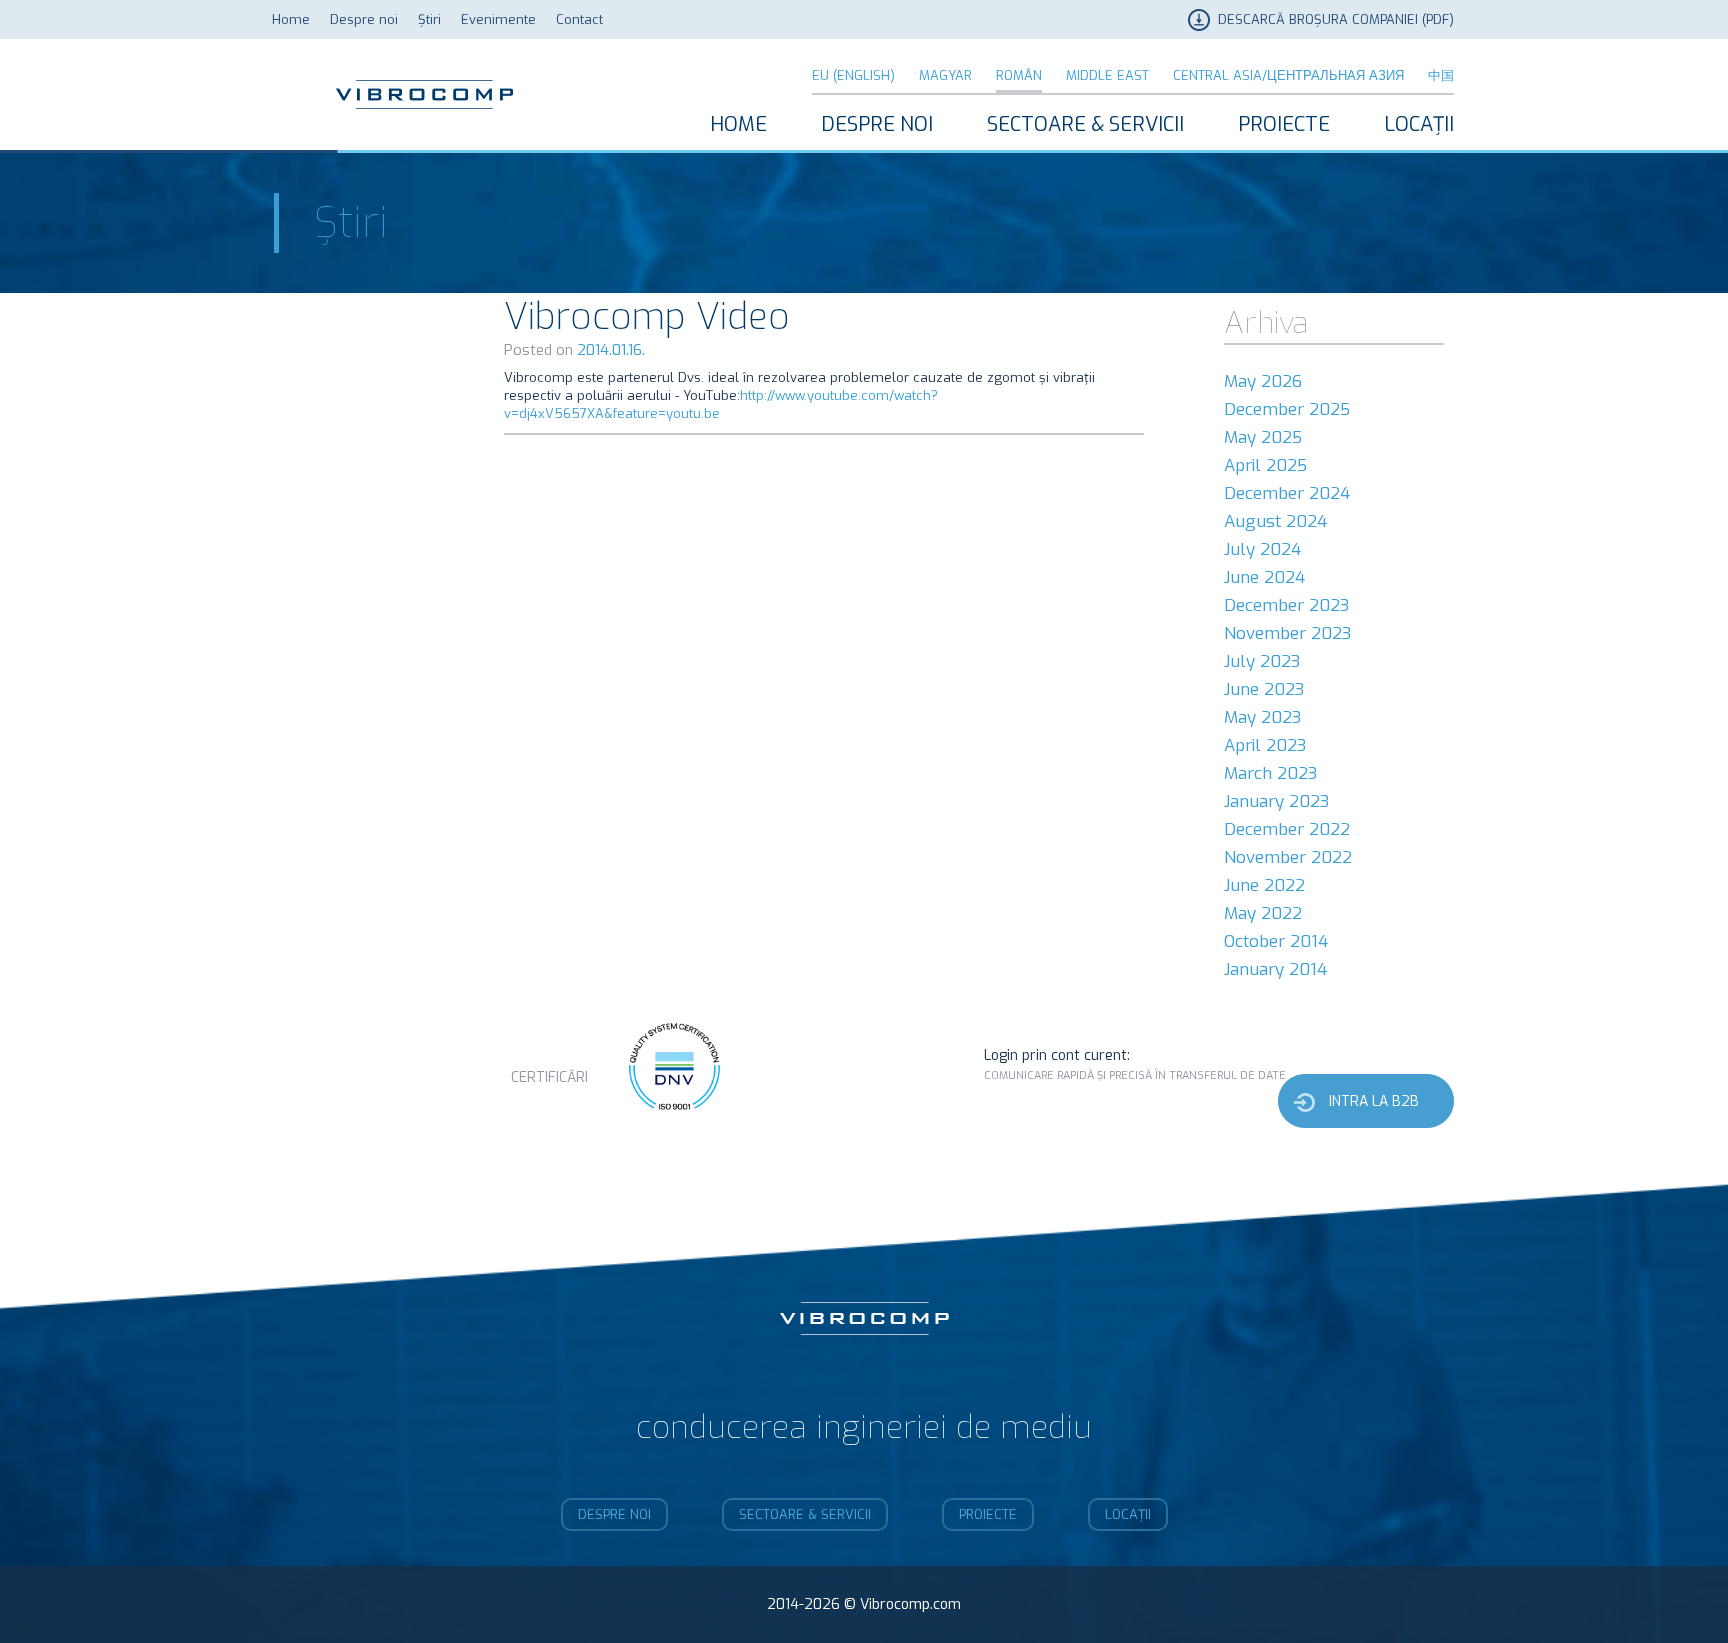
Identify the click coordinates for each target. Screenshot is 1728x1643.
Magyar (945, 75)
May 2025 (1263, 437)
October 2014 (1276, 941)
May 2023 (1262, 717)
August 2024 (1275, 521)
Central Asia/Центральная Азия (1288, 75)
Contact (579, 19)
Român (1019, 75)
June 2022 (1264, 885)
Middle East (1107, 75)
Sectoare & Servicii (1085, 124)
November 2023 (1287, 633)
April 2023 (1265, 745)
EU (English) (853, 75)
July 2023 (1262, 661)
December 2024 (1287, 493)
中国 (1441, 75)
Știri (429, 19)
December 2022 (1287, 829)
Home (291, 19)
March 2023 (1270, 773)
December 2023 (1286, 605)
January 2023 (1276, 801)
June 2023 (1264, 689)
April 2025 (1265, 465)
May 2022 (1263, 913)
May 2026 (1263, 381)
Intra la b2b (1374, 1101)
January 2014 (1275, 969)
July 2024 (1262, 549)
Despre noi (364, 19)
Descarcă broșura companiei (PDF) (1336, 19)
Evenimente (498, 19)
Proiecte (1284, 124)
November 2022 (1288, 857)
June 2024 (1264, 577)
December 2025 (1287, 409)
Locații (1419, 124)
